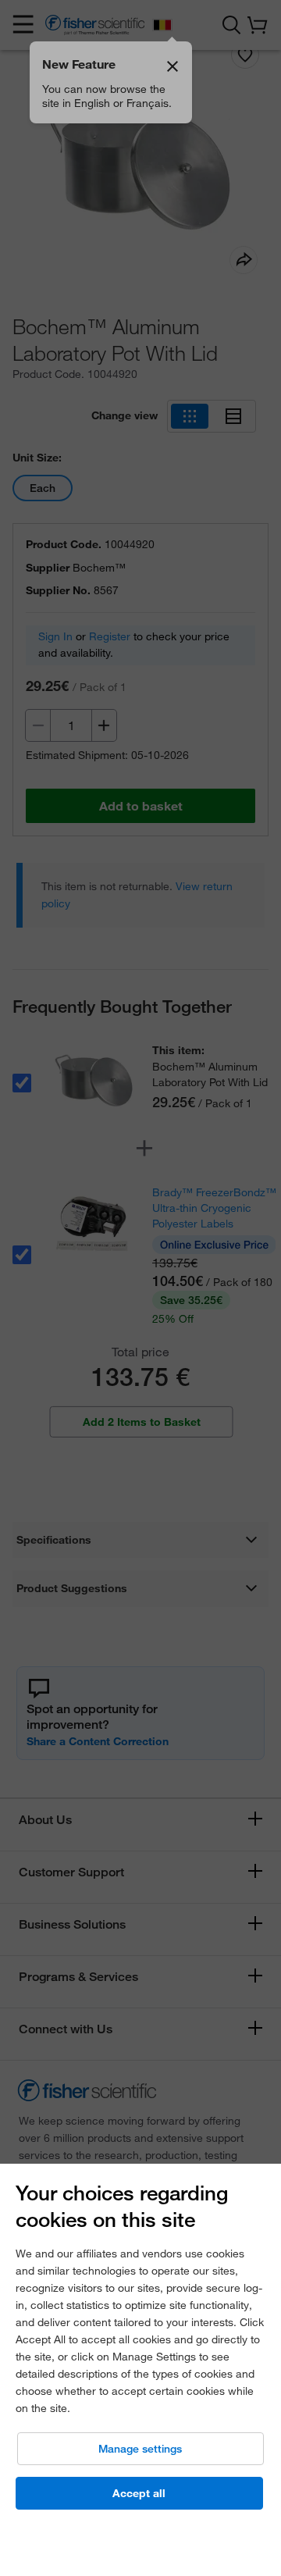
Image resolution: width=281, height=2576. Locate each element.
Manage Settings (140, 2449)
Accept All (139, 2493)
